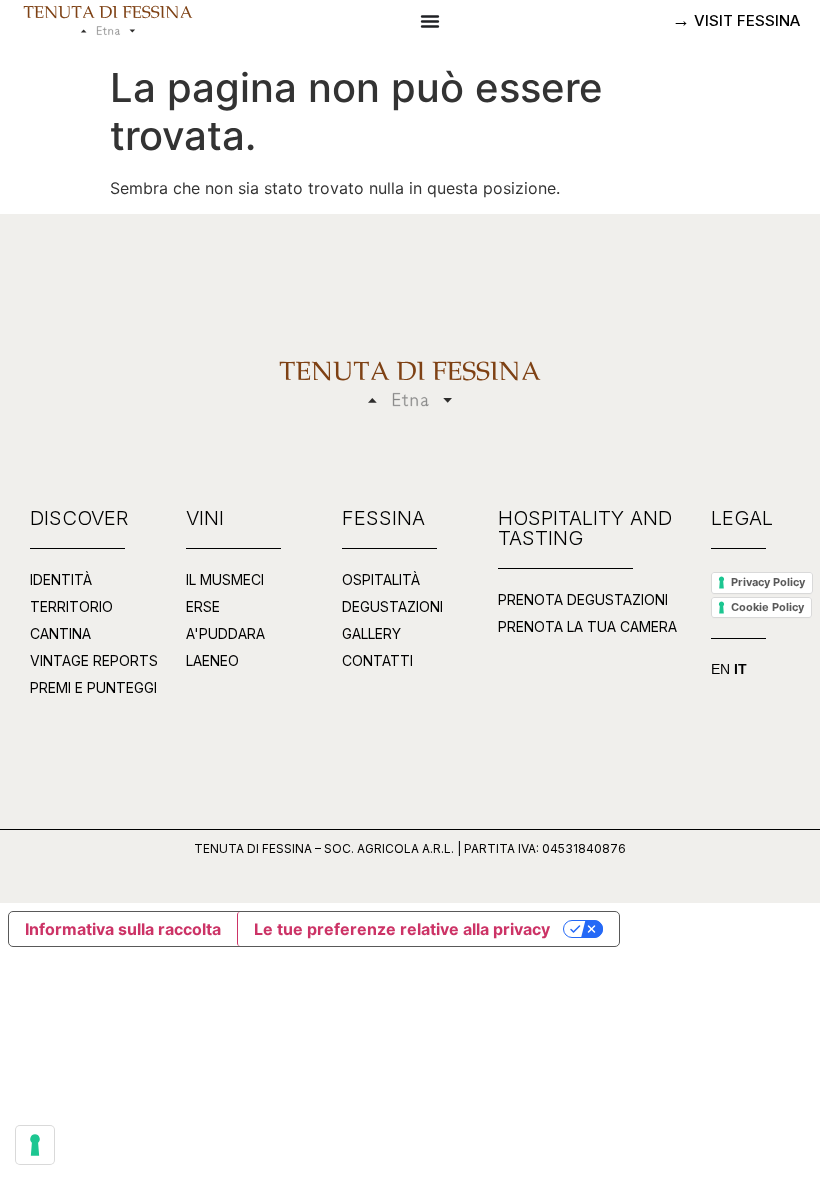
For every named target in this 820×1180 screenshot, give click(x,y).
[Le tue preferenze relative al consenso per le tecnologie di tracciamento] (35, 1145)
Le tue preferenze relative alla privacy (402, 929)
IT (740, 669)
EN (720, 669)
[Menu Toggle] (430, 21)
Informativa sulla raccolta (123, 929)
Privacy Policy (768, 582)
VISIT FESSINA (745, 20)
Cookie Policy (767, 607)
